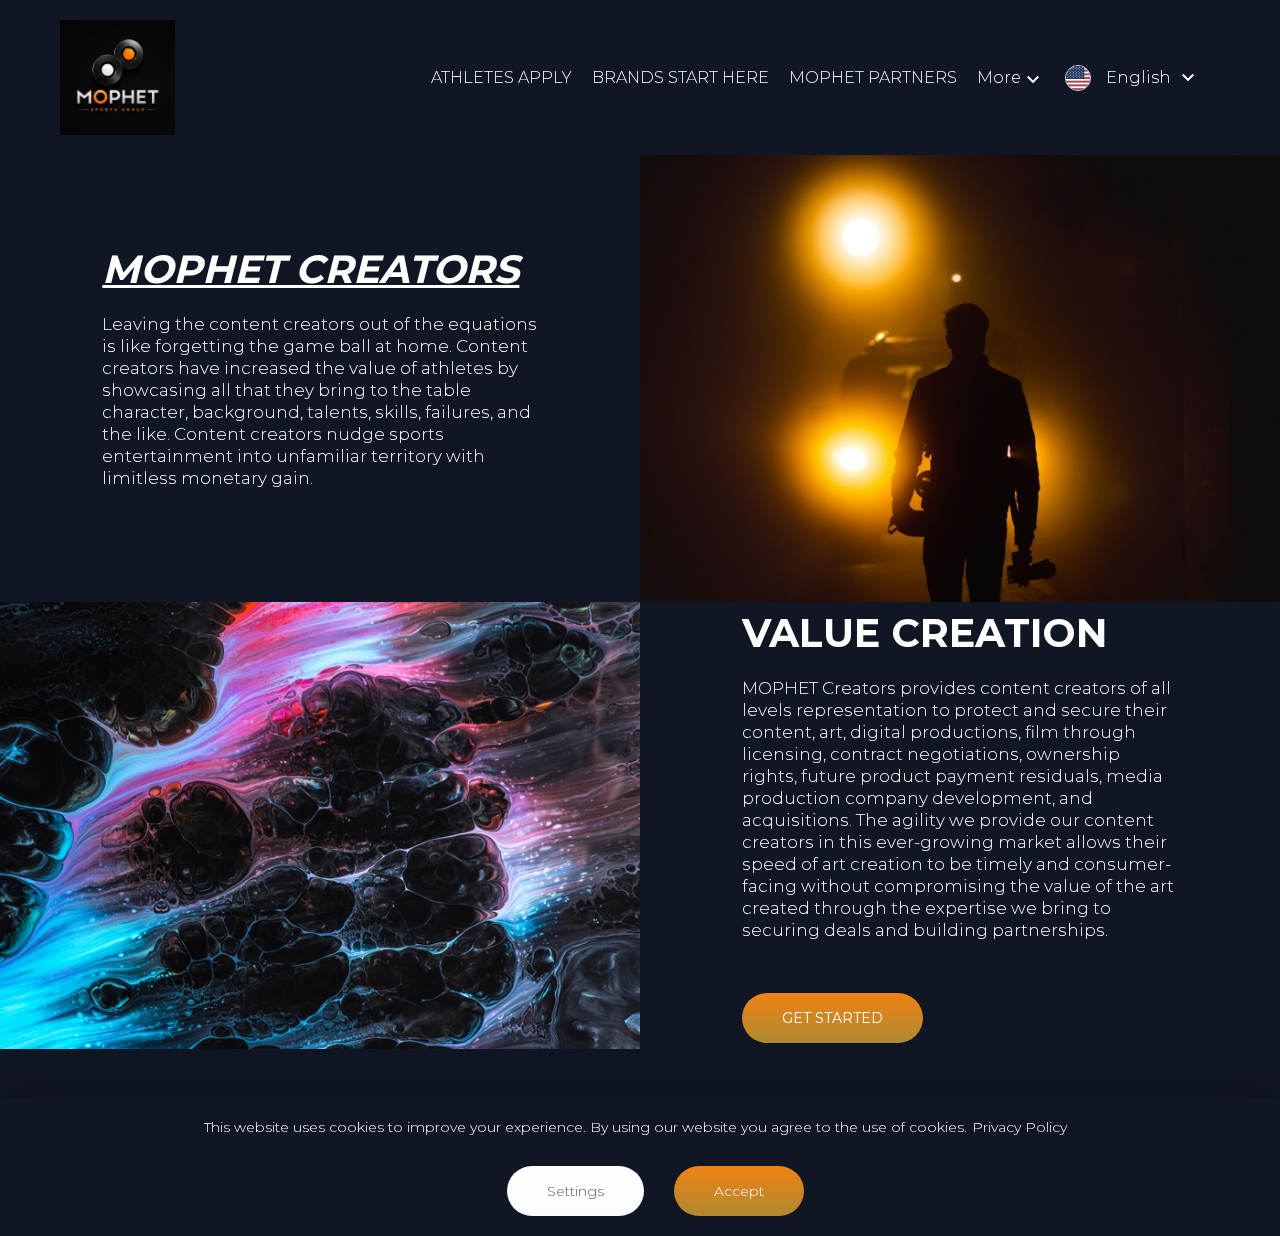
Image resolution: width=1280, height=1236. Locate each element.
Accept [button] (739, 1191)
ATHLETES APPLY (501, 77)
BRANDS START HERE (680, 77)
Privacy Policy (1019, 1127)
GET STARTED (832, 1018)
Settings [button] (575, 1191)
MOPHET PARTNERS (873, 77)
